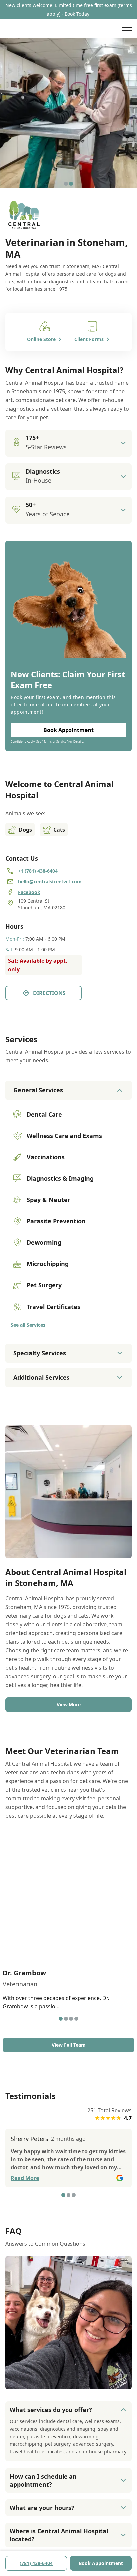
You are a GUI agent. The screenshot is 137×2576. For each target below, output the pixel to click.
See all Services (28, 1325)
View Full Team (69, 2045)
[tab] (66, 184)
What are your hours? (42, 2508)
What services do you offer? (51, 2410)
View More (69, 1704)
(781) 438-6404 (36, 2563)
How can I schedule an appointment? (43, 2480)
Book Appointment (101, 2563)
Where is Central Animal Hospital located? (59, 2535)
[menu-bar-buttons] (127, 29)
